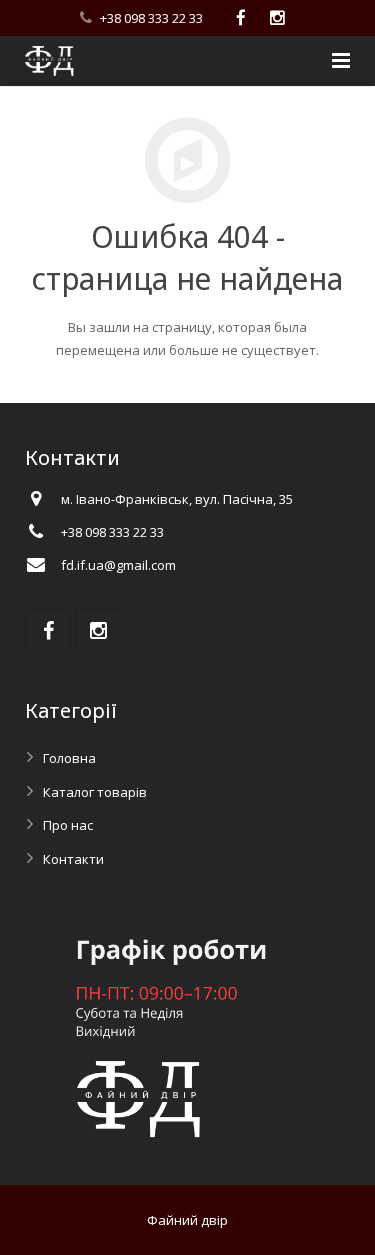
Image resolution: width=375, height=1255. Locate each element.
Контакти (73, 859)
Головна (69, 758)
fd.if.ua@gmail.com (118, 565)
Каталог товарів (95, 792)
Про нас (68, 825)
